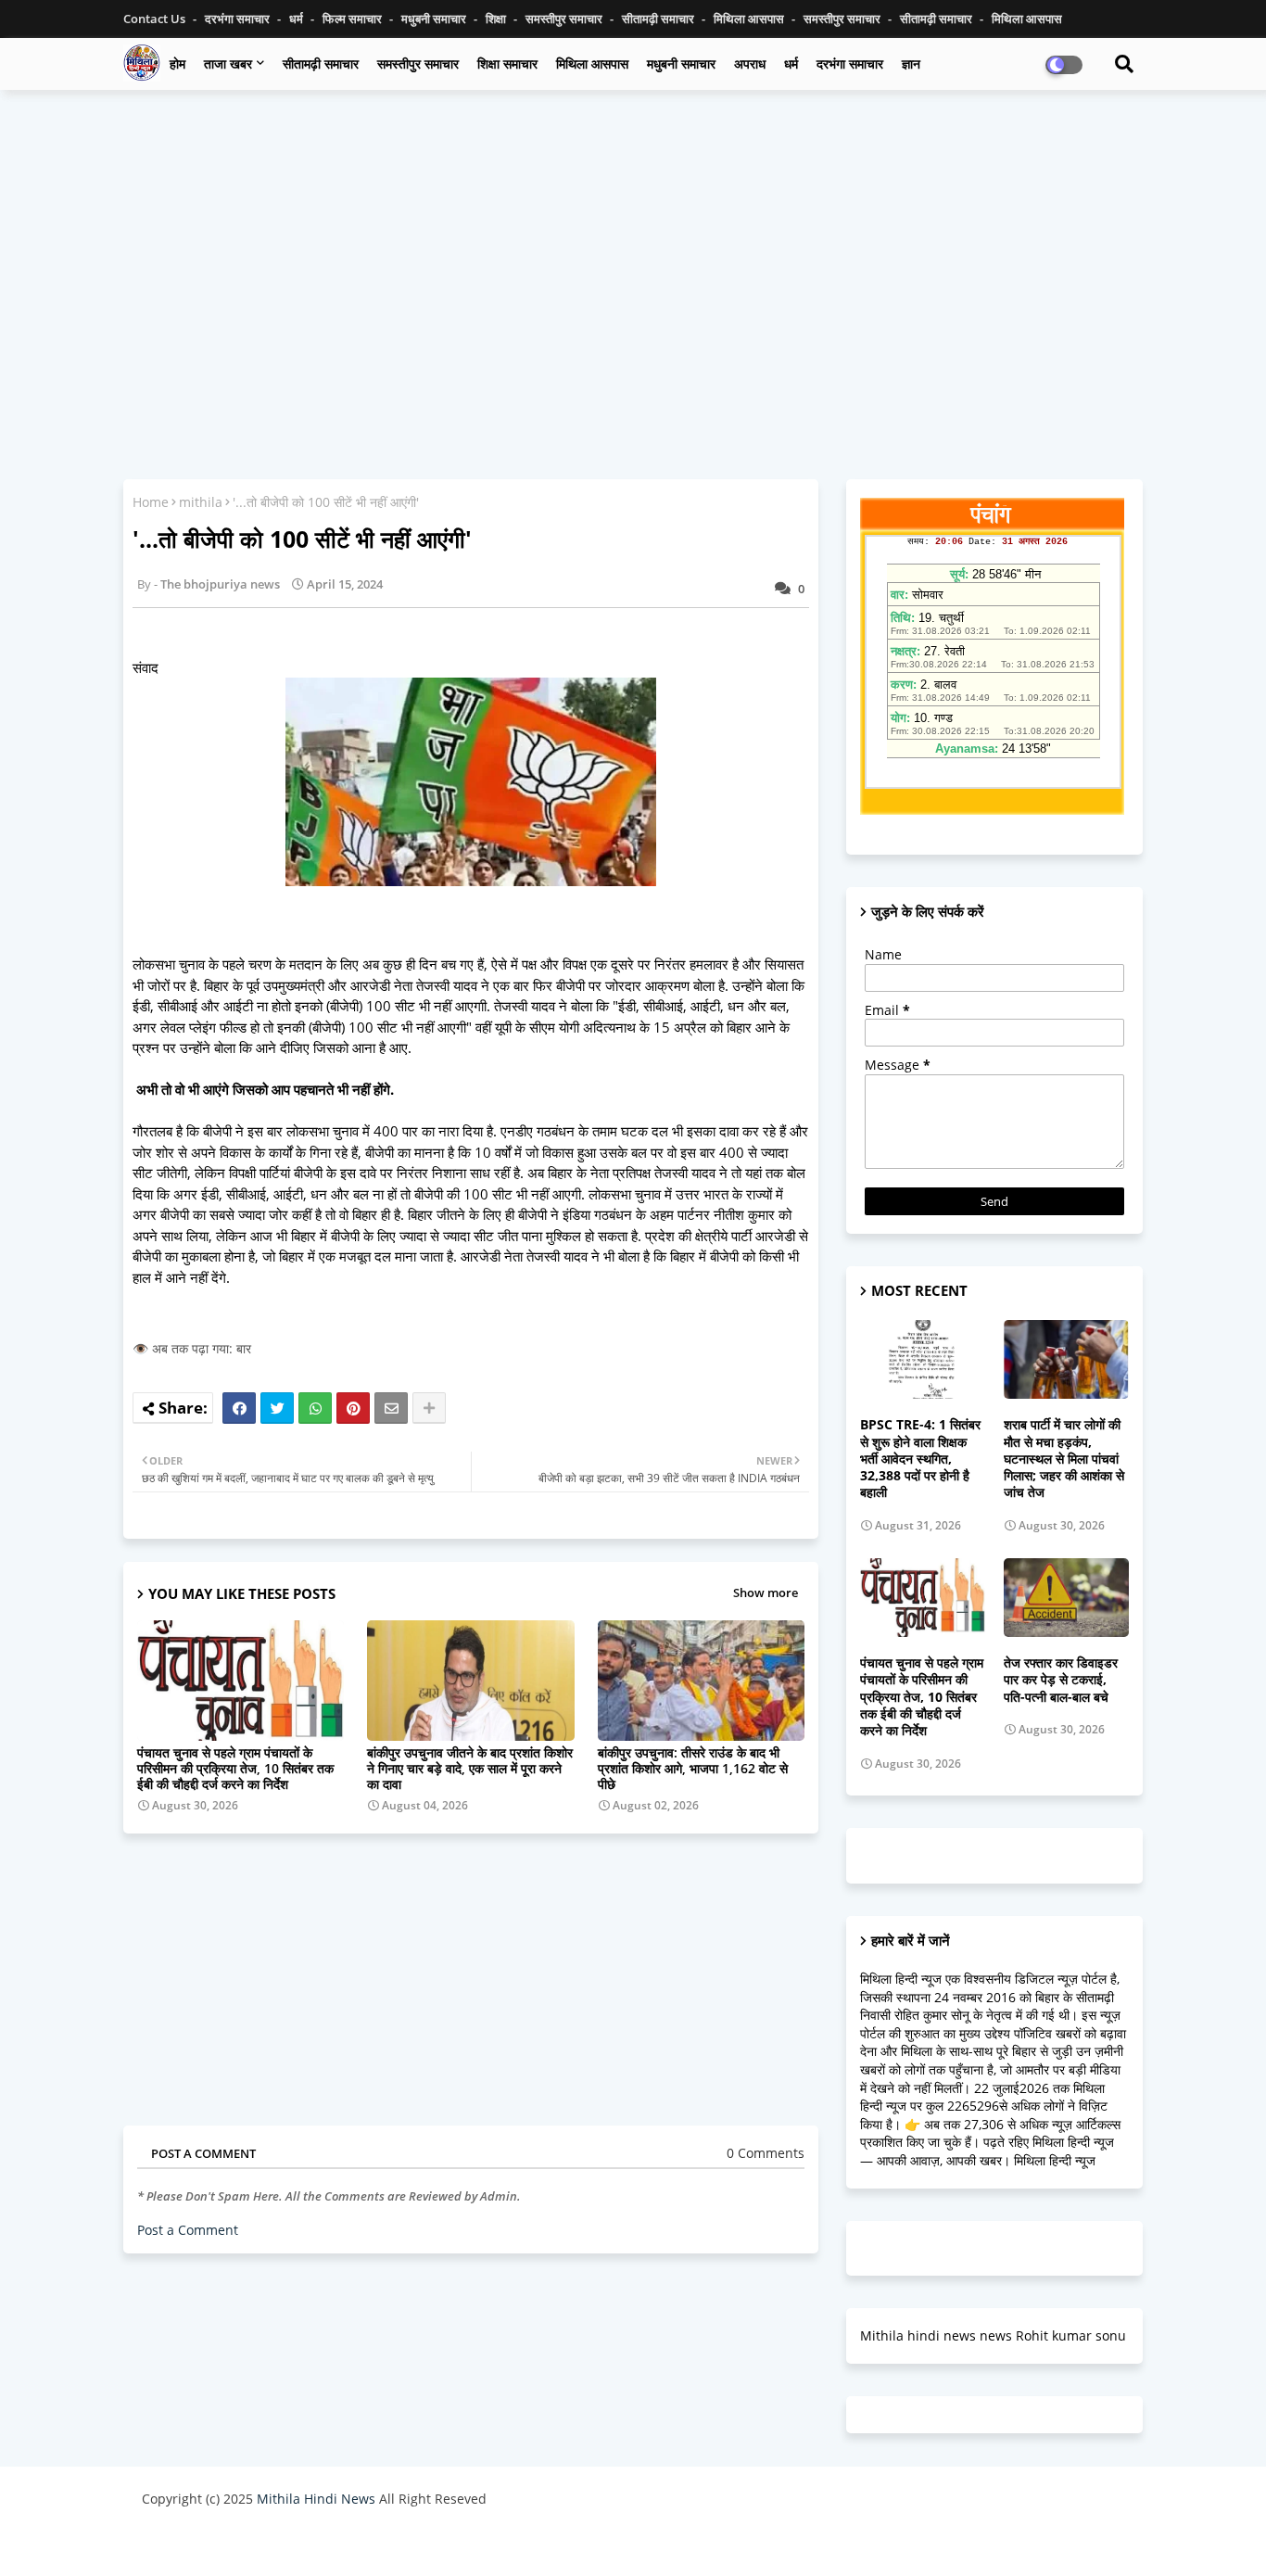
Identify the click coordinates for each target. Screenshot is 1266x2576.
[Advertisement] (633, 238)
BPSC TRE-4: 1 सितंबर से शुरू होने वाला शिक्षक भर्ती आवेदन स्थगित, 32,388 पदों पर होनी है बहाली (920, 1459)
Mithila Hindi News (316, 2499)
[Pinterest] (353, 1408)
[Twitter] (277, 1408)
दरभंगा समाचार (239, 19)
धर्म (298, 19)
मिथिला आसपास (750, 19)
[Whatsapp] (315, 1408)
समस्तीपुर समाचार (565, 19)
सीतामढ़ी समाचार (321, 63)
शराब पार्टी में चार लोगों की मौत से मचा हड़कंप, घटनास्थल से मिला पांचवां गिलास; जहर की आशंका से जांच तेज (1064, 1459)
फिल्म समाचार (354, 19)
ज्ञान (911, 63)
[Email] (391, 1408)
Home (151, 502)
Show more (766, 1593)
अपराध (750, 63)
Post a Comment (188, 2230)
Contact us (156, 19)
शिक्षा (497, 19)
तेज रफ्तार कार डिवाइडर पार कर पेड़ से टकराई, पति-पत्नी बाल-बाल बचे (1061, 1680)
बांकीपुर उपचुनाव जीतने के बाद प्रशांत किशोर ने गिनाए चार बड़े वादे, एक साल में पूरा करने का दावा (470, 1768)
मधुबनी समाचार (435, 19)
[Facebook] (239, 1408)
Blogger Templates (274, 2543)
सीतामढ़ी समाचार (659, 19)
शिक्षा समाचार (507, 63)
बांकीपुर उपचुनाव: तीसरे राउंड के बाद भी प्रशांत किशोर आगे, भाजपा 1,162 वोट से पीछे (693, 1768)
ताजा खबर (228, 63)
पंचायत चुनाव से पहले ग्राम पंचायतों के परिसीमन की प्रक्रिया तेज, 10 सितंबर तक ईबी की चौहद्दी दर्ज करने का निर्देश (235, 1768)
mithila (201, 502)
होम (177, 63)
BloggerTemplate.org (504, 2543)
